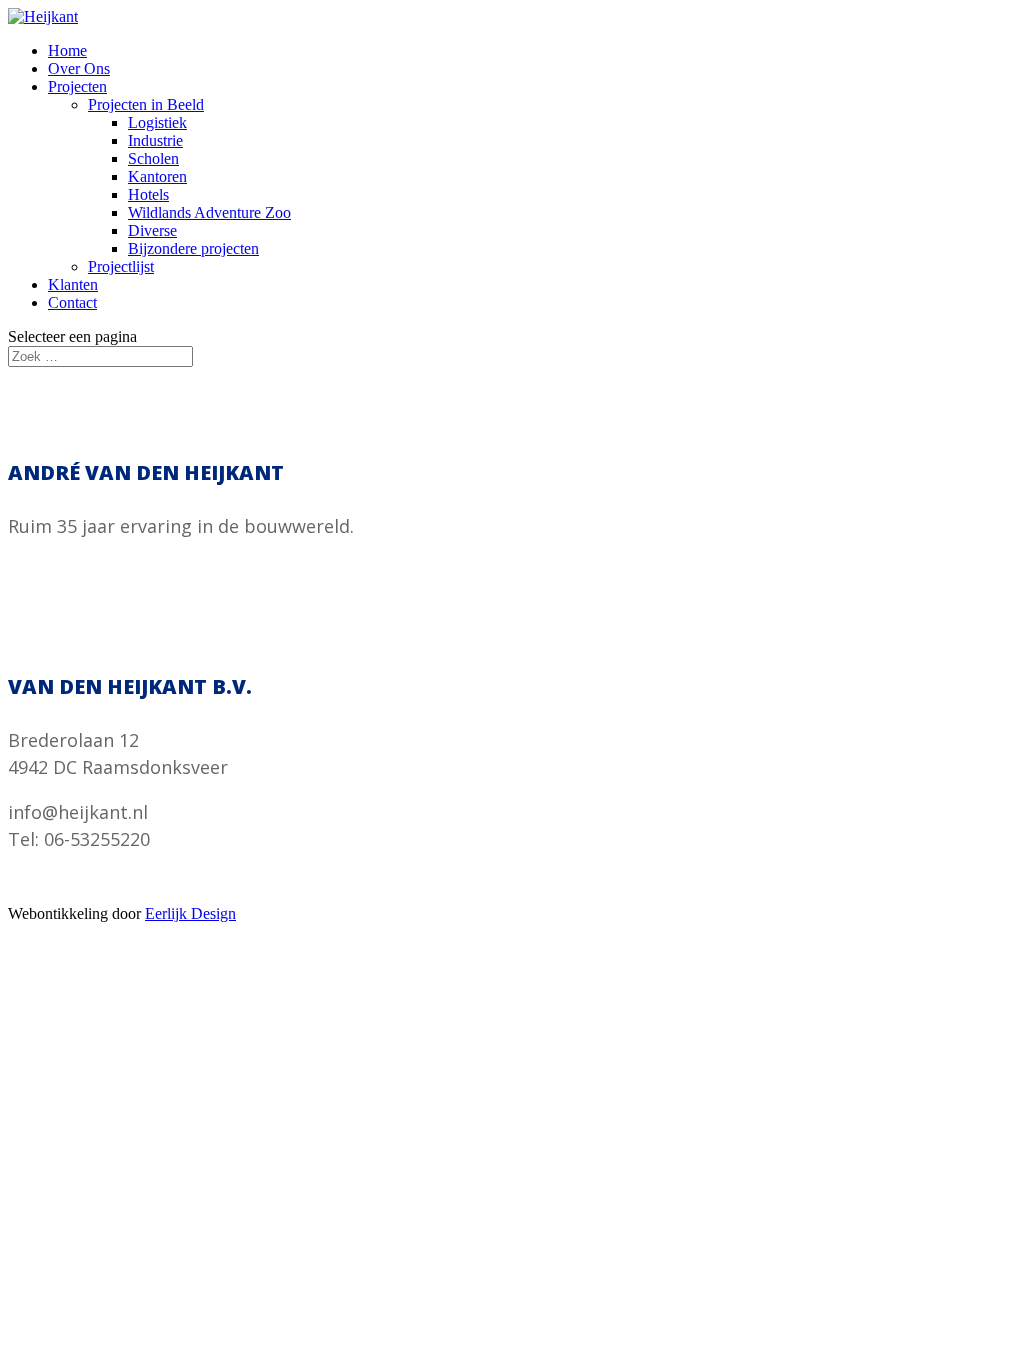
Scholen (153, 158)
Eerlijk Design (190, 913)
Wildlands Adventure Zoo (209, 212)
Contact (72, 302)
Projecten (77, 86)
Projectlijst (121, 266)
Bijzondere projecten (193, 248)
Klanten (73, 284)
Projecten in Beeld (146, 104)
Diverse (152, 230)
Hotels (148, 194)
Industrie (155, 140)
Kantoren (157, 176)
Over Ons (79, 68)
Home (67, 50)
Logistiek (157, 122)
